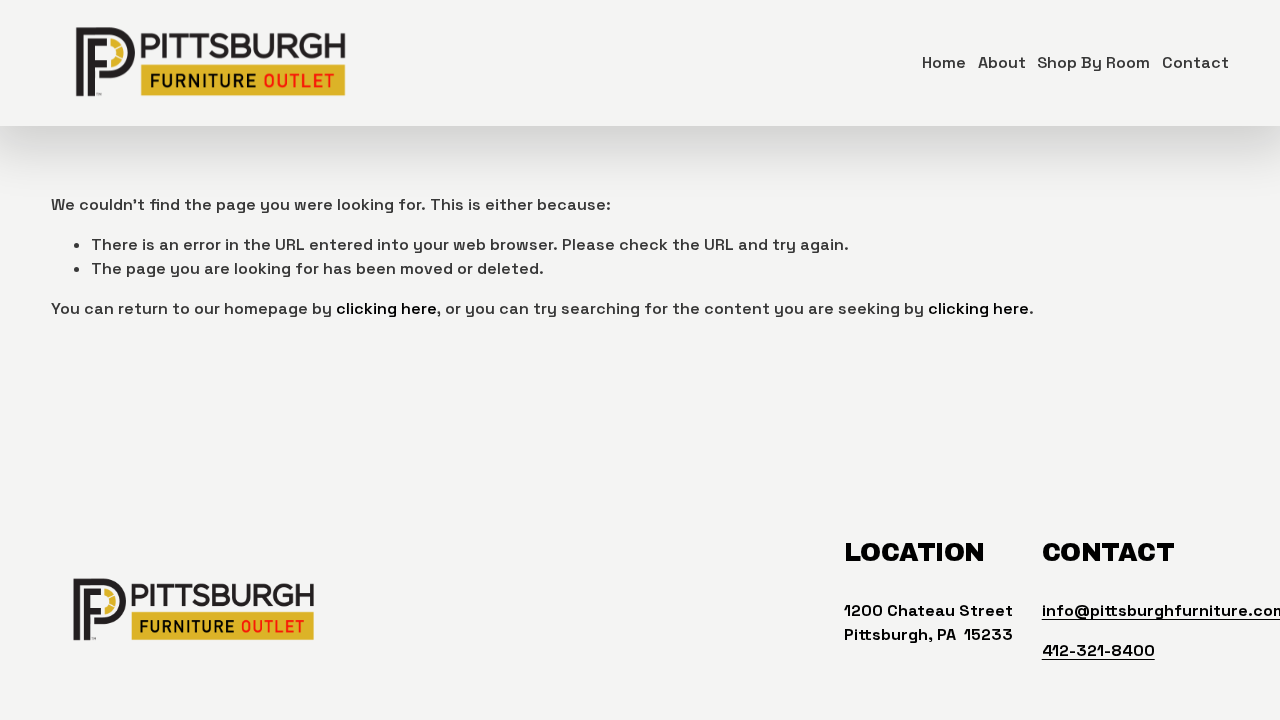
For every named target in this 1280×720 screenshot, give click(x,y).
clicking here (386, 308)
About (1002, 62)
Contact (1195, 62)
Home (944, 62)
